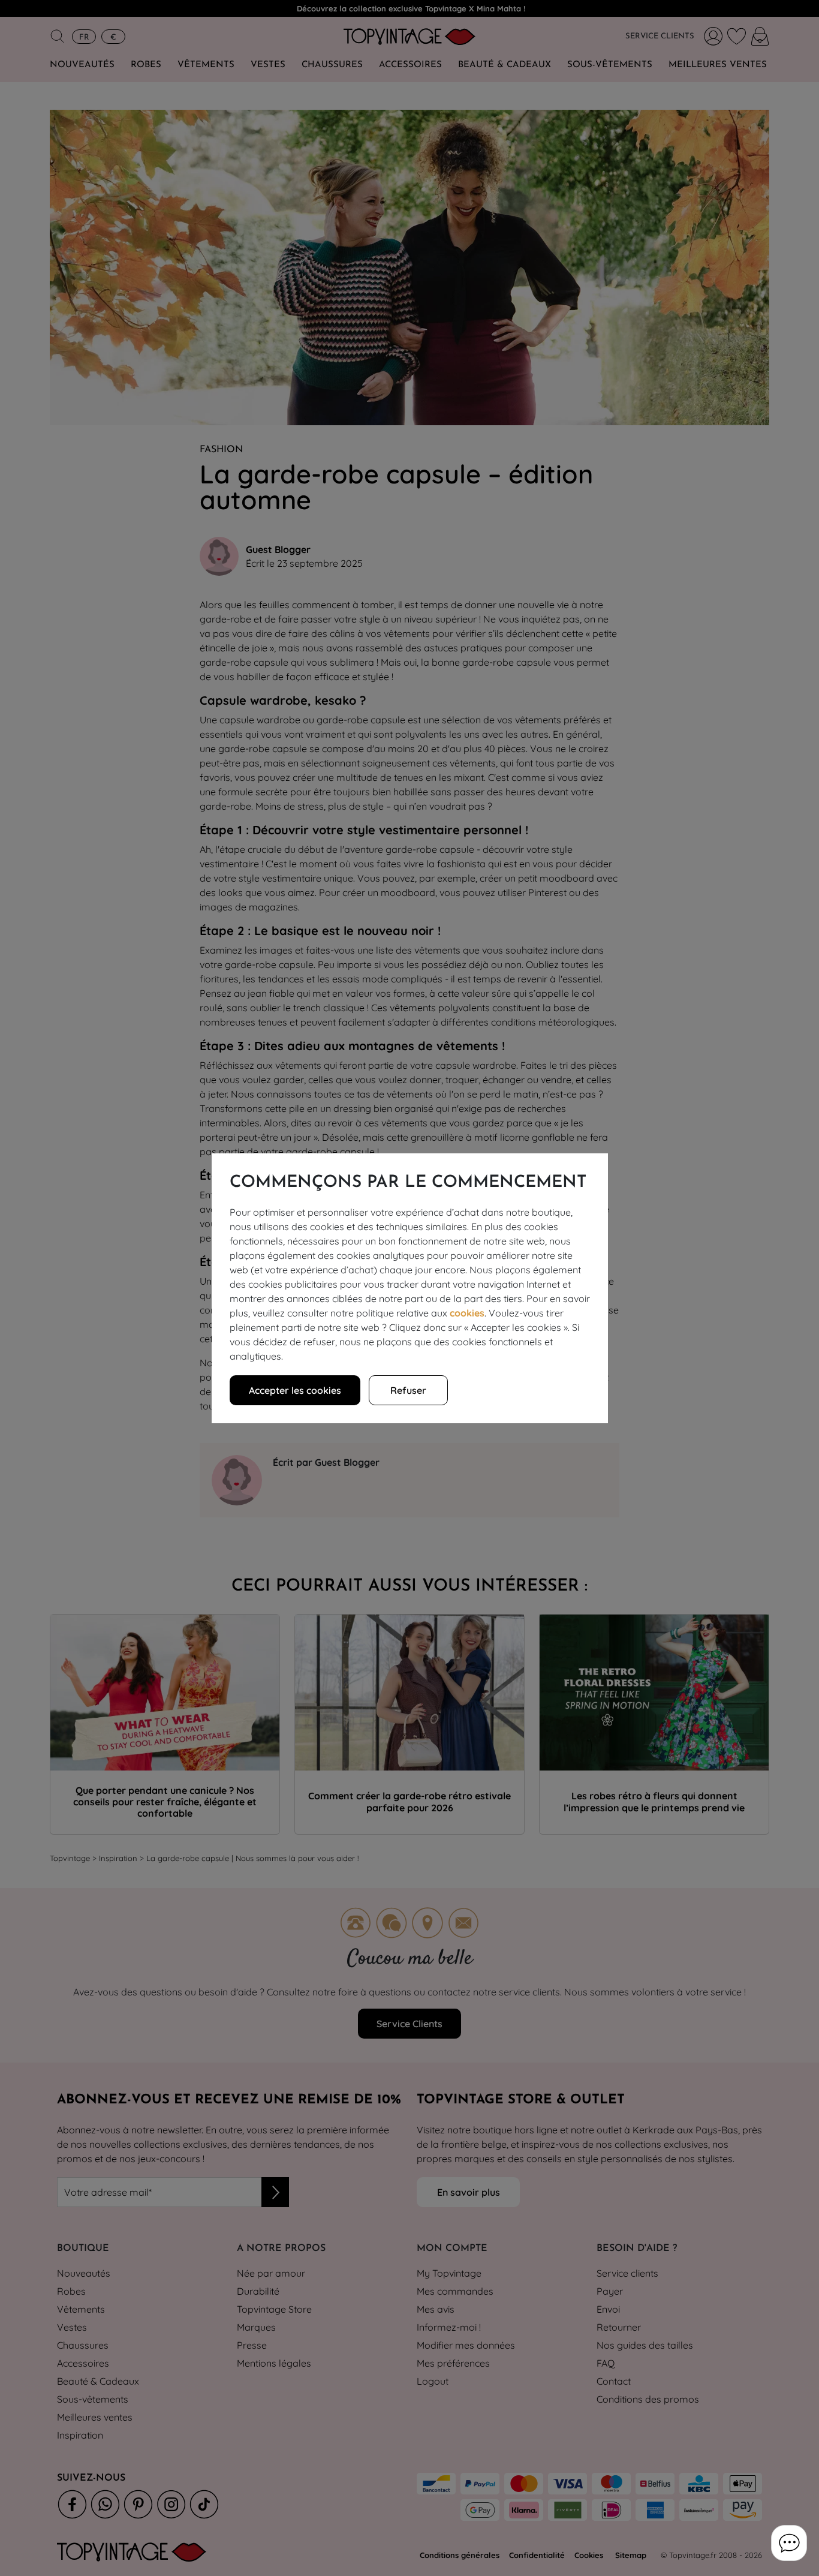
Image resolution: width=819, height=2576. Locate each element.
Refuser (408, 1390)
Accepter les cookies (295, 1390)
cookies (467, 1313)
